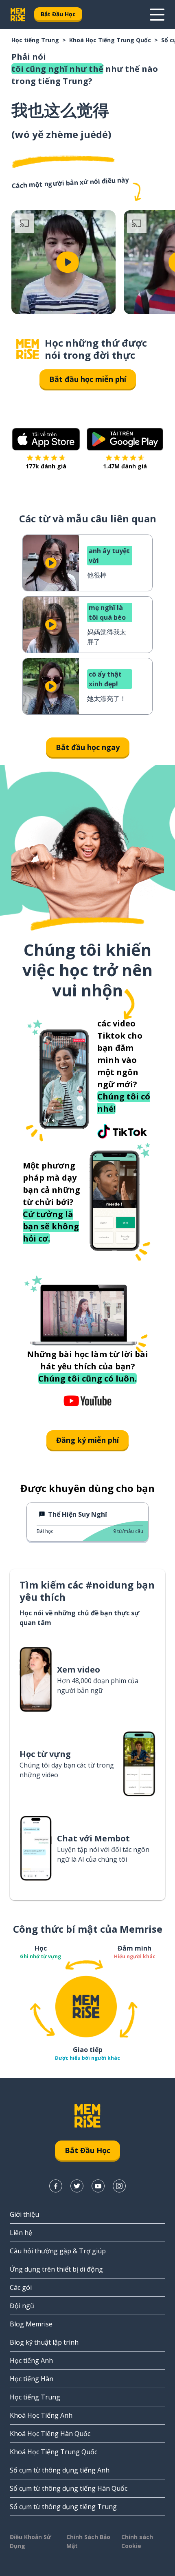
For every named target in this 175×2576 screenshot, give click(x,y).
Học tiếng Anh (31, 2360)
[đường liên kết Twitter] (77, 2186)
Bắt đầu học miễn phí (88, 379)
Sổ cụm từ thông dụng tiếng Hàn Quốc (69, 2488)
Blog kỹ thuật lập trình (44, 2342)
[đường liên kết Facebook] (56, 2186)
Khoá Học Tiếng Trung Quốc (110, 40)
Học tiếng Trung (35, 40)
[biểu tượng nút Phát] (68, 262)
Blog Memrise (31, 2324)
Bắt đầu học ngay (88, 747)
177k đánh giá (46, 466)
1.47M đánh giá (125, 466)
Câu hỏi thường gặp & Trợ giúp (58, 2251)
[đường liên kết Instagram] (119, 2186)
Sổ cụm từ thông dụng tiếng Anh (60, 2470)
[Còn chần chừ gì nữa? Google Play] (125, 439)
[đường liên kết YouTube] (98, 2186)
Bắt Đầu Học (58, 14)
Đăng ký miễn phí (87, 1440)
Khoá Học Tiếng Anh (41, 2415)
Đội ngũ (22, 2306)
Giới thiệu (24, 2214)
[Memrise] (18, 15)
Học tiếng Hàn (32, 2379)
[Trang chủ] (28, 349)
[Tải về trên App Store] (46, 439)
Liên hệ (21, 2233)
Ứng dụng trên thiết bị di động (56, 2269)
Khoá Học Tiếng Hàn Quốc (50, 2434)
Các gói (21, 2287)
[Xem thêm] (157, 15)
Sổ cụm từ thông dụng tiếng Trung (63, 2507)
